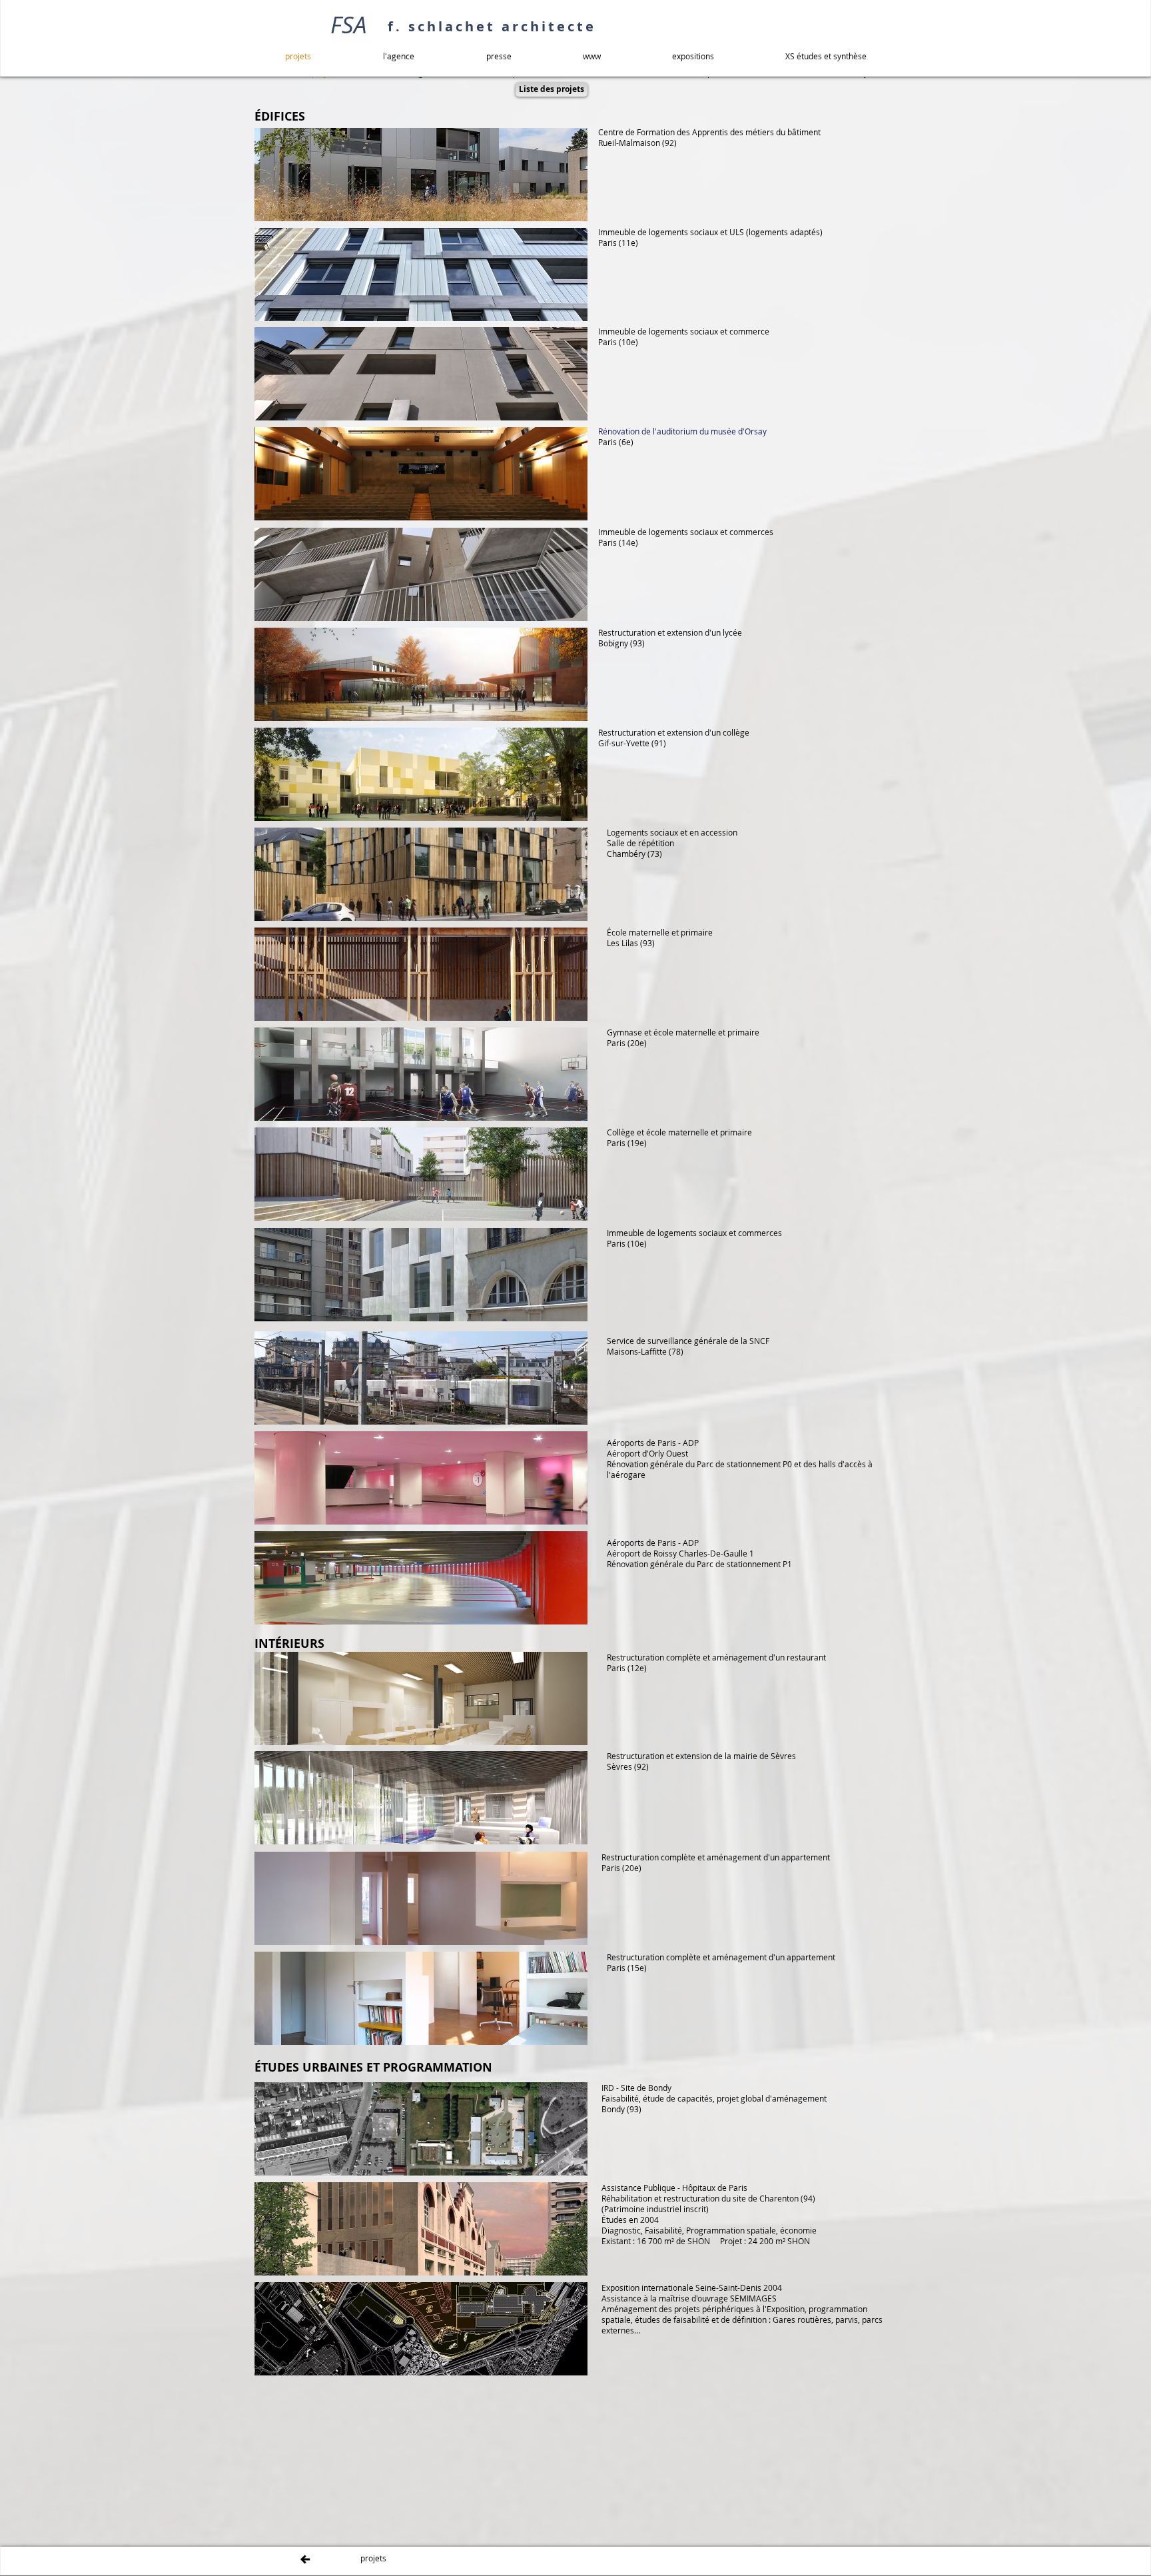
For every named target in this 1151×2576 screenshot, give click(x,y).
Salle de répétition (640, 843)
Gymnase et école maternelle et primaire (683, 1032)
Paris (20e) (627, 1043)
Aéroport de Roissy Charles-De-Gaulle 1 (680, 1553)
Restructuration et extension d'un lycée (670, 632)
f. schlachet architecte (492, 26)
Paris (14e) (618, 542)
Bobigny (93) (621, 643)
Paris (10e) (618, 342)
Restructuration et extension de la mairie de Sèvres (701, 1756)
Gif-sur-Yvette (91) (632, 743)
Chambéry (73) (634, 854)
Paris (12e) (627, 1668)
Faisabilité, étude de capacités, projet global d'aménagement (714, 2098)
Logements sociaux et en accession (672, 832)
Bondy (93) (621, 2109)
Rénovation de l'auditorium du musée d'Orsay (682, 431)
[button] (552, 90)
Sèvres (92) (628, 1766)
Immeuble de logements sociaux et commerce (684, 331)
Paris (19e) (627, 1143)
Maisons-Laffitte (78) (645, 1351)
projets (373, 2558)
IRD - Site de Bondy (636, 2088)
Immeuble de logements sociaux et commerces (686, 532)
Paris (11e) (618, 243)
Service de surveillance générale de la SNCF (688, 1341)
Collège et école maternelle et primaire (679, 1132)
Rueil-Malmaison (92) (637, 143)
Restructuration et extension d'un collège (674, 732)
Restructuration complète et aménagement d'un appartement (716, 1857)
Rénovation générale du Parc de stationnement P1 (699, 1564)
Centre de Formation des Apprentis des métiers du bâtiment (709, 132)
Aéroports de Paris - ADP (653, 1443)
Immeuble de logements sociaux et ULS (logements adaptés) (710, 232)
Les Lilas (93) (631, 943)
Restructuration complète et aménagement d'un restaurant (716, 1657)
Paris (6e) (616, 442)
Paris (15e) (627, 1968)
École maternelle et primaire (660, 932)
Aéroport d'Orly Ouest (647, 1453)
